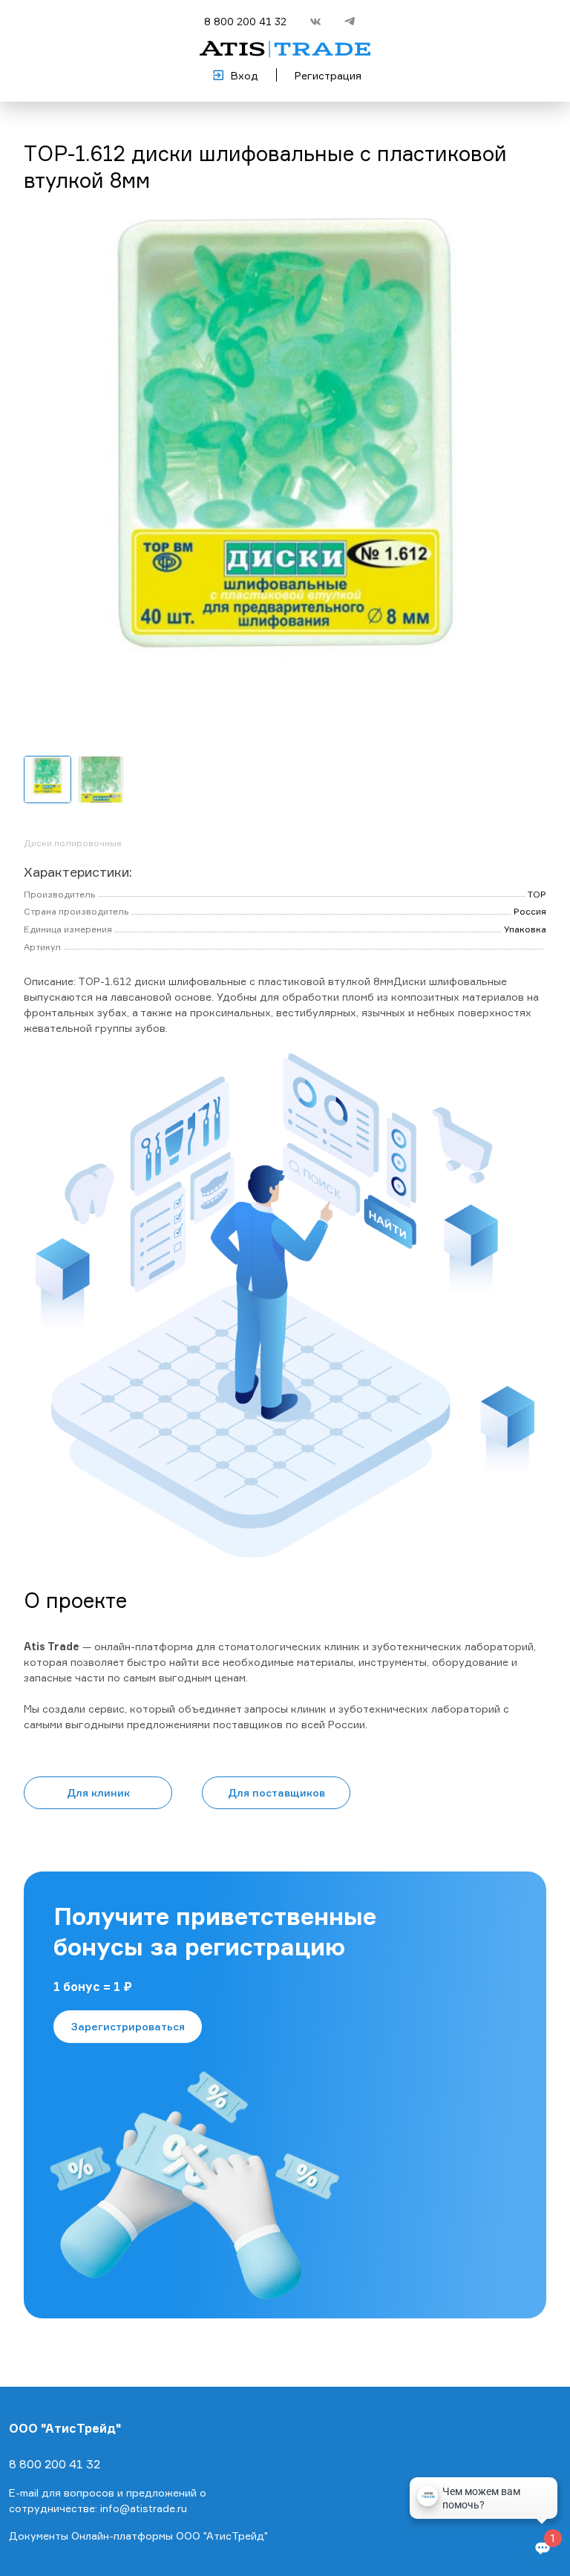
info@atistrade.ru (144, 2508)
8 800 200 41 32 (245, 21)
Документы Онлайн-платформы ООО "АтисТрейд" (138, 2536)
